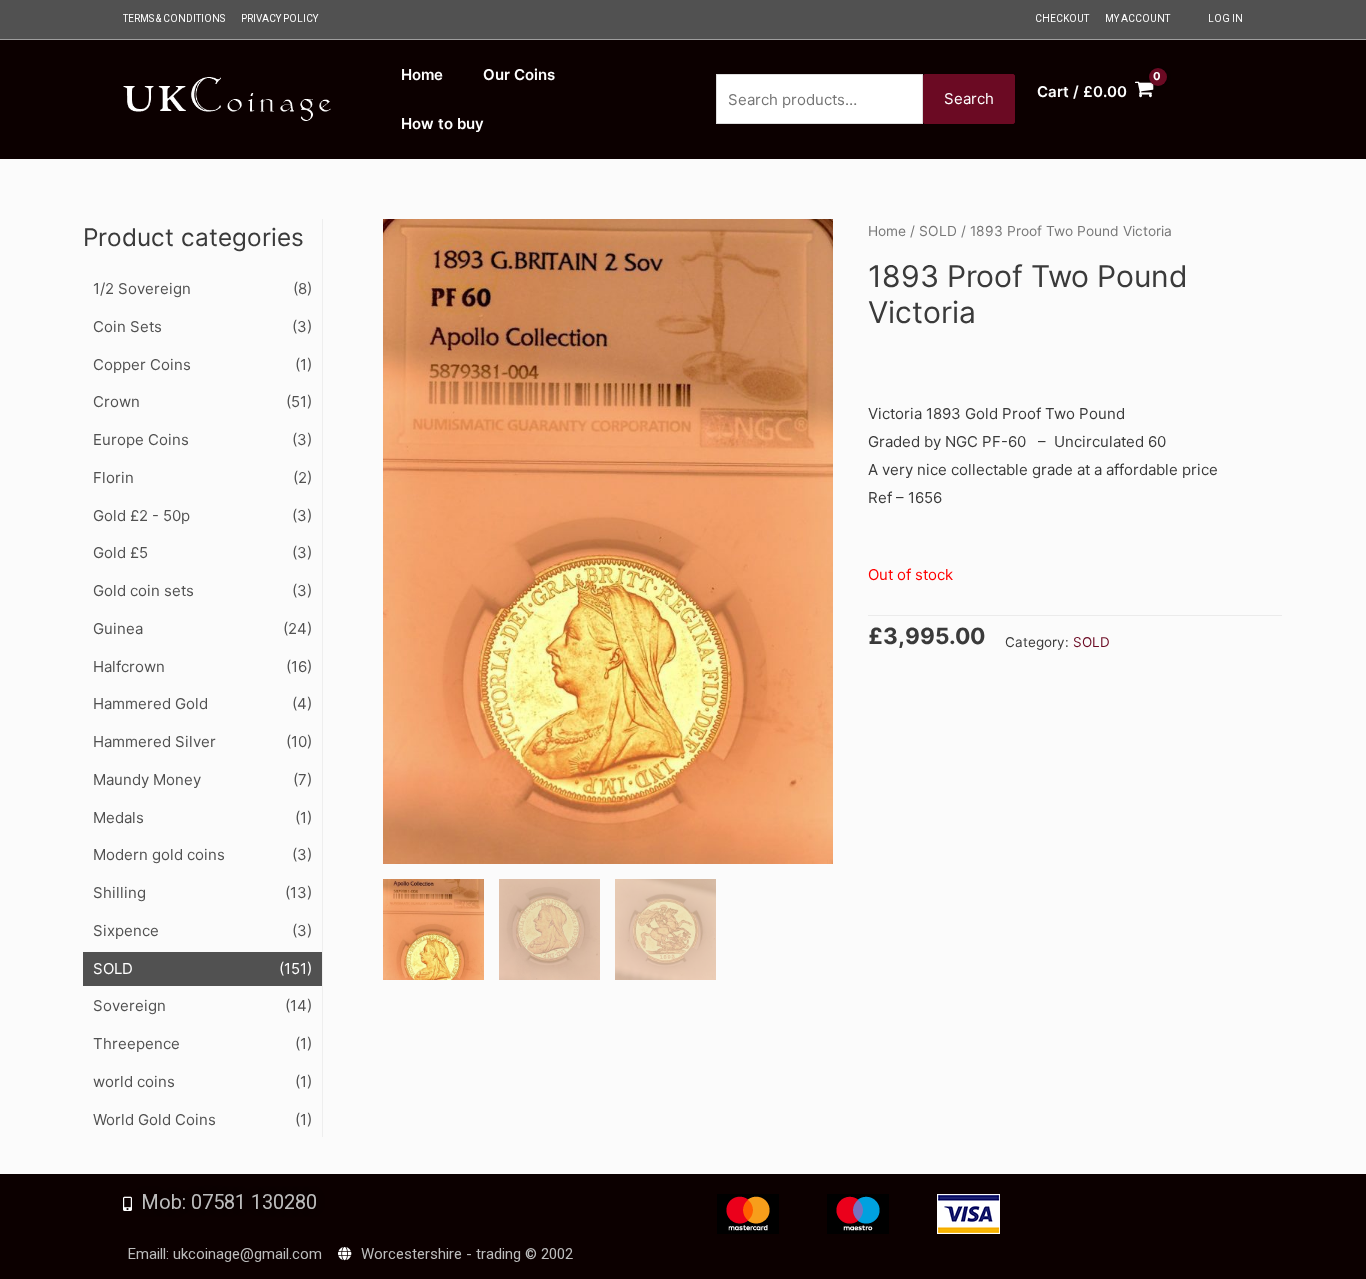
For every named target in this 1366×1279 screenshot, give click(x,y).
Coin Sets (127, 326)
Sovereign (129, 1005)
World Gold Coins (154, 1119)
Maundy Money (147, 779)
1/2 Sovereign (142, 288)
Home (887, 231)
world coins (134, 1081)
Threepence (136, 1043)
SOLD (113, 968)
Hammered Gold (150, 703)
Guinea (118, 628)
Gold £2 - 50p (141, 515)
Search (969, 98)
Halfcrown (129, 666)
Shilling (119, 892)
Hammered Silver (154, 741)
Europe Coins (141, 439)
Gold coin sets (143, 590)
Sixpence (126, 930)
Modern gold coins (159, 854)
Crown (116, 401)
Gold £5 (120, 552)
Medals (118, 817)
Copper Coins (142, 364)
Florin (113, 477)
